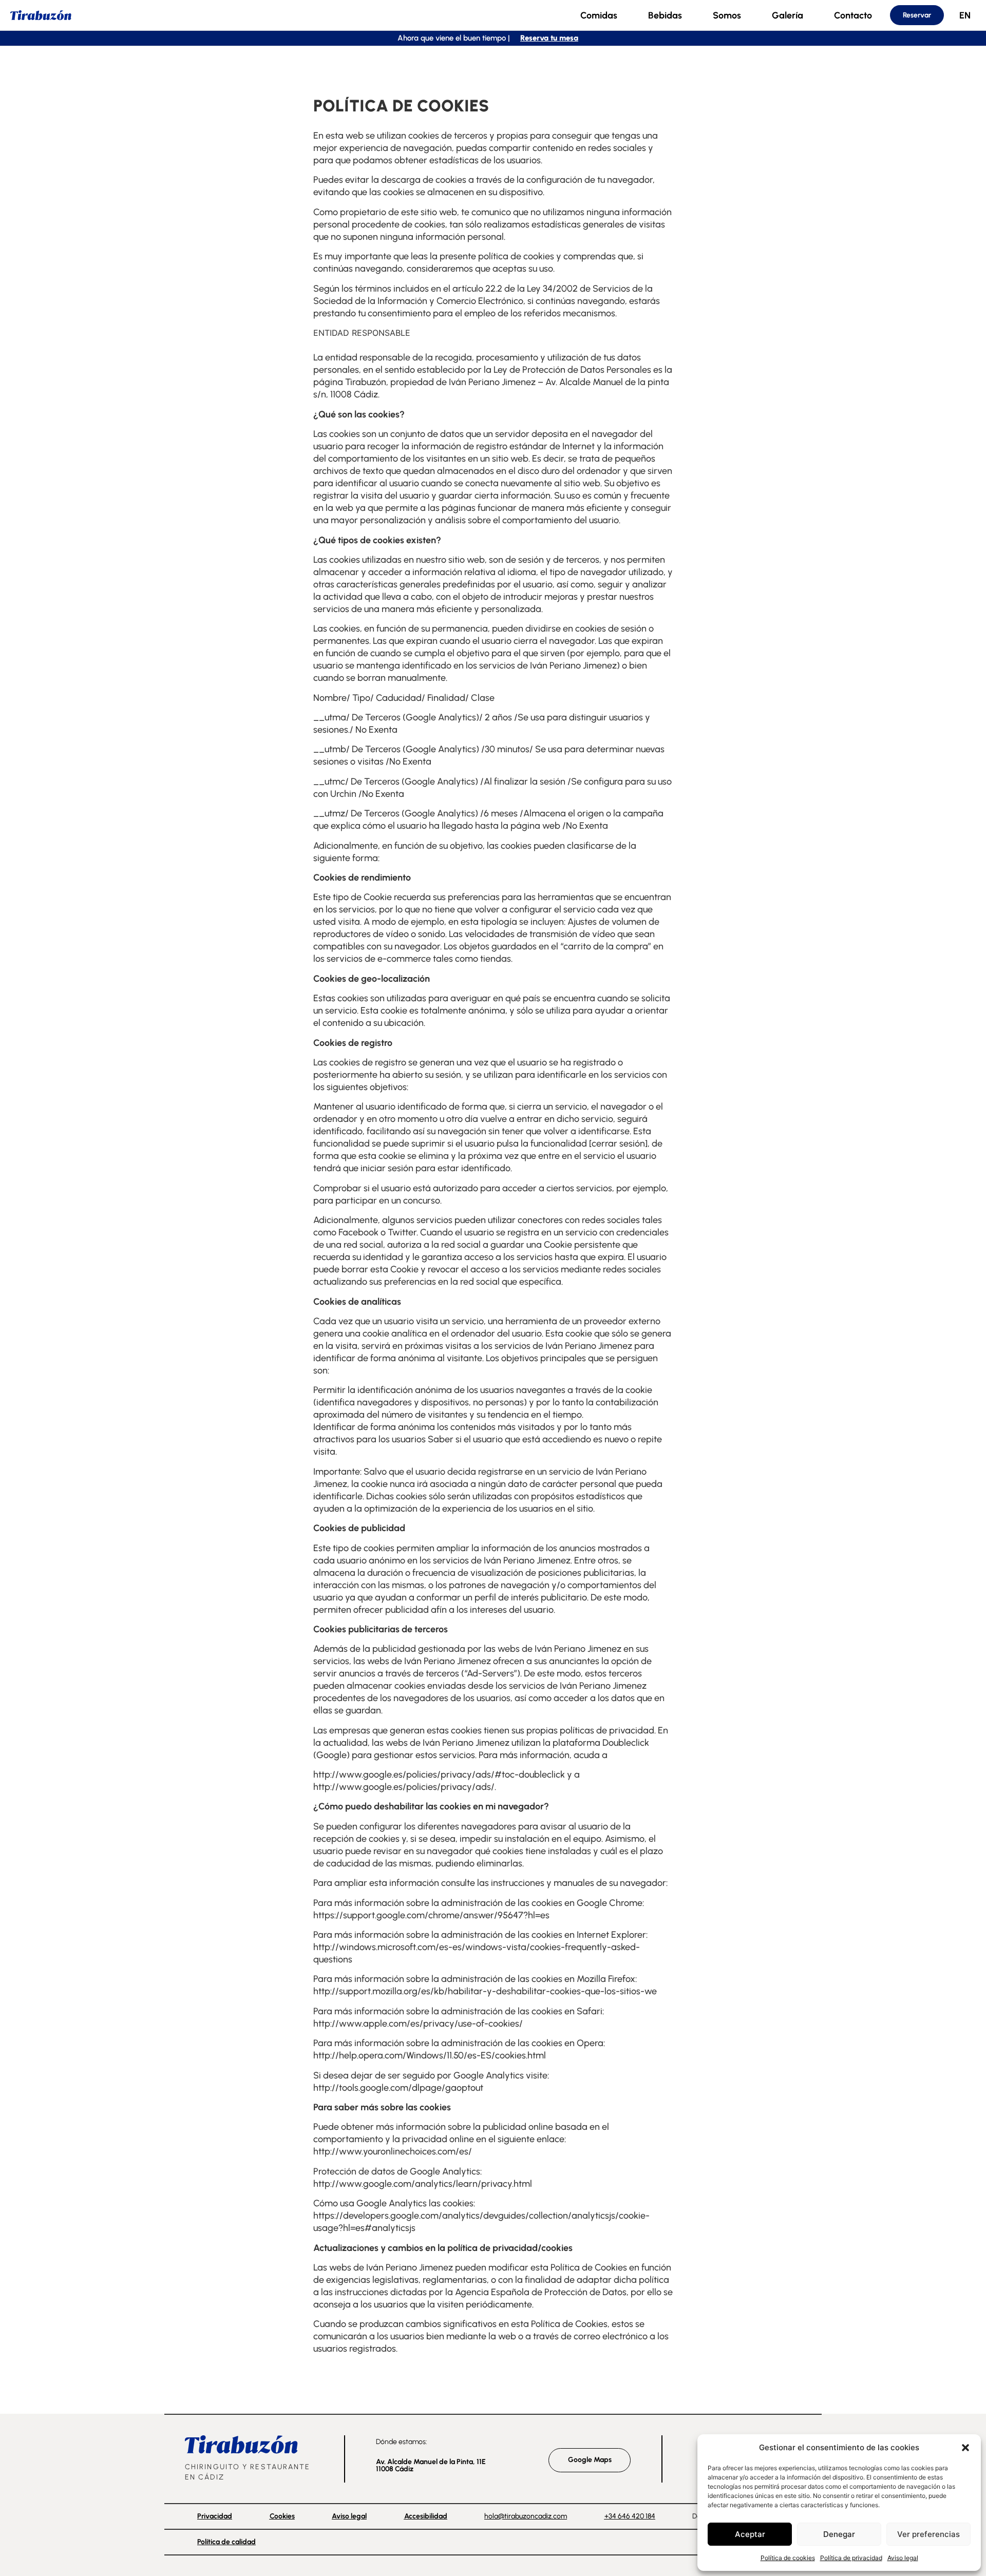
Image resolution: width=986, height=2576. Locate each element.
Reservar (917, 15)
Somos (727, 15)
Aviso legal (903, 2558)
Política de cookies (788, 2558)
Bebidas (665, 15)
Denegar (839, 2534)
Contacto (853, 15)
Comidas (599, 15)
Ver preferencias (928, 2534)
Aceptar (750, 2534)
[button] (965, 2448)
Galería (788, 15)
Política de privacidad (851, 2558)
